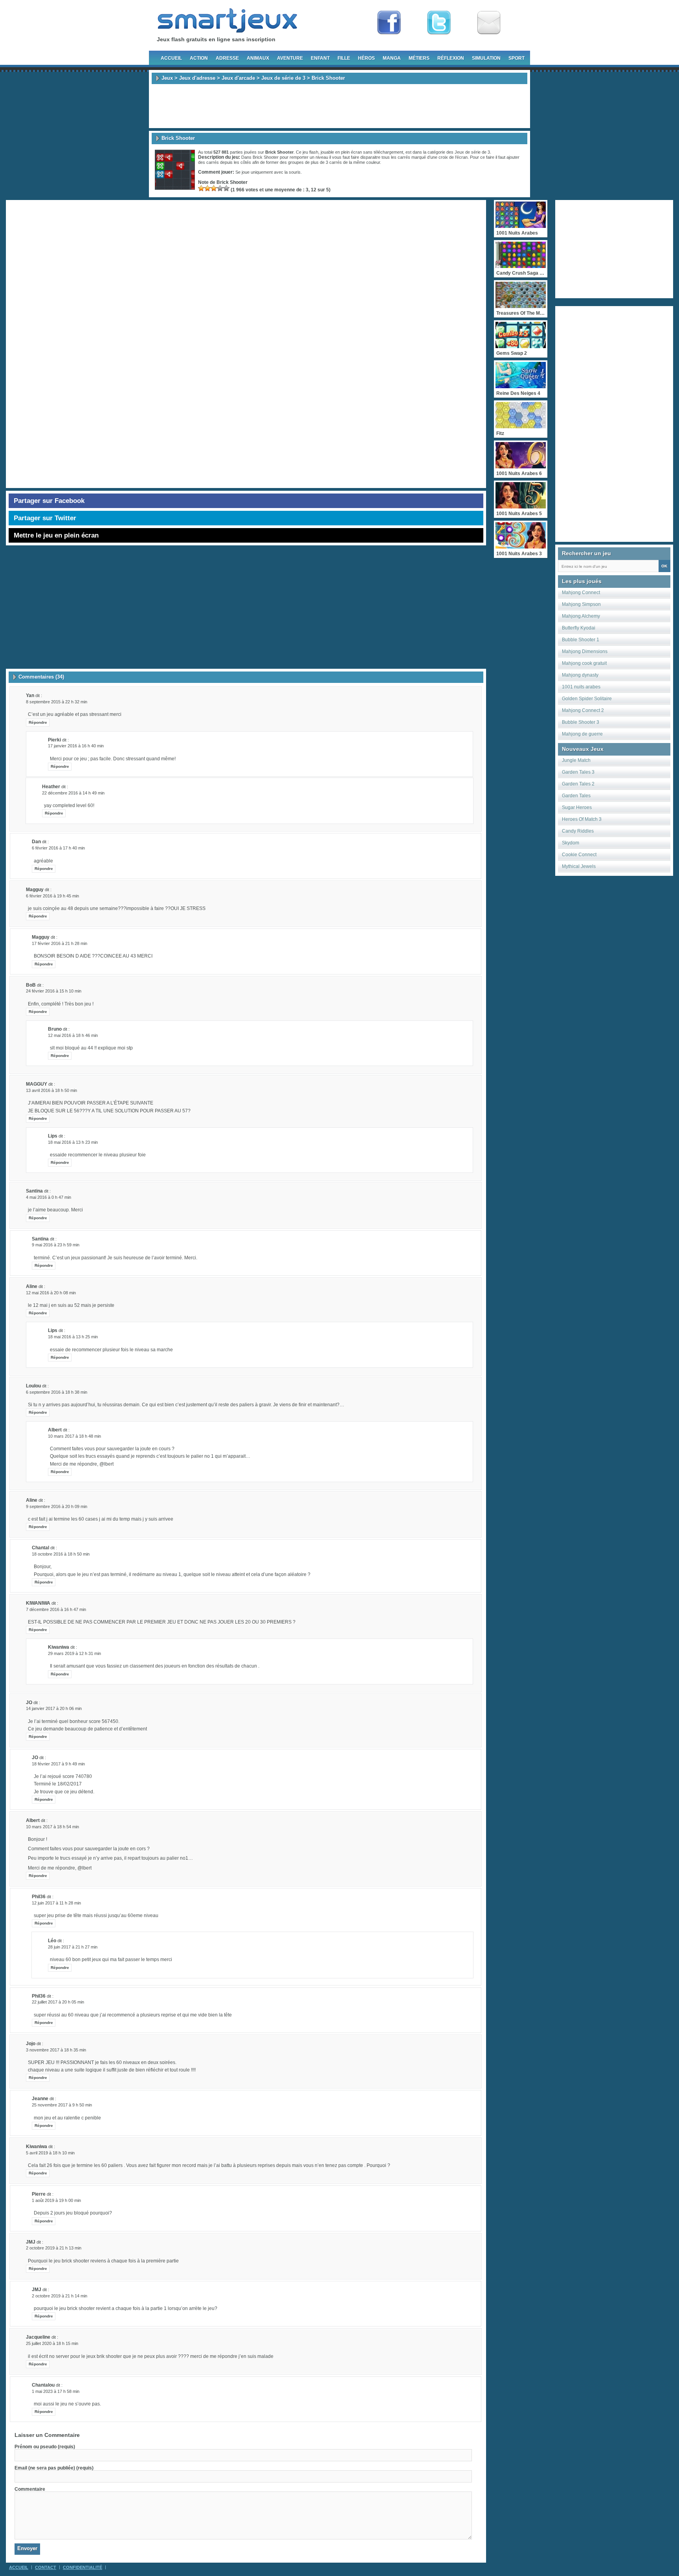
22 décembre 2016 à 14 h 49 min (73, 793)
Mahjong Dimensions (585, 651)
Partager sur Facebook (49, 501)
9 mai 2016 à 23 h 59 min (56, 1245)
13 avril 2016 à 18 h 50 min (51, 1090)
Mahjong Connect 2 (583, 710)
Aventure (290, 58)
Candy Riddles (578, 831)
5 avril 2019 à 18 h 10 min (50, 2153)
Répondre (38, 722)
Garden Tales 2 (578, 784)
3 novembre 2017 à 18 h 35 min (56, 2050)
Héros (366, 58)
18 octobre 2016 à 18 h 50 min (61, 1554)
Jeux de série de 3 (283, 78)
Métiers (419, 58)
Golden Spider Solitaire (587, 699)
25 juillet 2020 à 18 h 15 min (52, 2343)
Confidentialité (83, 2567)
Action (199, 58)
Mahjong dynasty (580, 675)
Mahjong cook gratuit (584, 663)
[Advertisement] (339, 106)
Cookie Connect (579, 855)
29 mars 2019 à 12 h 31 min (74, 1653)
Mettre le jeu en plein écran (56, 535)
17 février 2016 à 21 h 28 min (60, 943)
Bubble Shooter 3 (581, 722)
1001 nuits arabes (581, 687)
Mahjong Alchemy (581, 616)
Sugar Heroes (577, 807)
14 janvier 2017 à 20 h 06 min (54, 1708)
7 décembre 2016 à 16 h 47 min (56, 1609)
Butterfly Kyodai (579, 628)
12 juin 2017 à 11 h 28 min (56, 1903)
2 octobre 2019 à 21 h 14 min (60, 2296)
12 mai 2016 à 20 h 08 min (51, 1293)
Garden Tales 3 (578, 772)
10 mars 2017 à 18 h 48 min (74, 1436)
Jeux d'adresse (197, 78)
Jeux (167, 78)
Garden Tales (576, 796)
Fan (389, 23)
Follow (439, 23)
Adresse (227, 58)
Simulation (486, 58)
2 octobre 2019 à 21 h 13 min (54, 2248)
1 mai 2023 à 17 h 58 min (56, 2391)
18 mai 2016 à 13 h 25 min (73, 1337)
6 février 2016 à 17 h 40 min (58, 848)
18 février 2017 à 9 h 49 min (58, 1764)
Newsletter (489, 23)
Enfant (320, 58)
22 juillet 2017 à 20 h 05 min (58, 2002)
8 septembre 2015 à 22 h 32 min (57, 702)
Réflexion (451, 58)
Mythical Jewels (579, 866)
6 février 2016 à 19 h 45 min (52, 896)
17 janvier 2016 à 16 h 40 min (76, 746)
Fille (344, 58)
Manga (392, 58)
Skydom (571, 843)
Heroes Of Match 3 (582, 819)
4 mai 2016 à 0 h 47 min (49, 1197)
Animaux (258, 58)
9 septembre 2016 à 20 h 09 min (57, 1506)
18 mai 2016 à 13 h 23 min (73, 1142)
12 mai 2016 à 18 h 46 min (73, 1035)
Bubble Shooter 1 (581, 640)
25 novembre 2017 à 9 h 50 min (62, 2105)
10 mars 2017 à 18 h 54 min (52, 1827)
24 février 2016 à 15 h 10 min (54, 991)
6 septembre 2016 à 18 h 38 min (57, 1392)
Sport (517, 58)
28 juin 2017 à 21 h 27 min (73, 1947)
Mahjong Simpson (581, 604)
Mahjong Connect (581, 593)
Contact (46, 2567)
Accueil (171, 58)
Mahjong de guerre (582, 734)
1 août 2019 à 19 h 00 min (56, 2200)
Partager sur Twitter (45, 518)
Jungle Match (576, 760)
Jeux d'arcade (238, 78)
